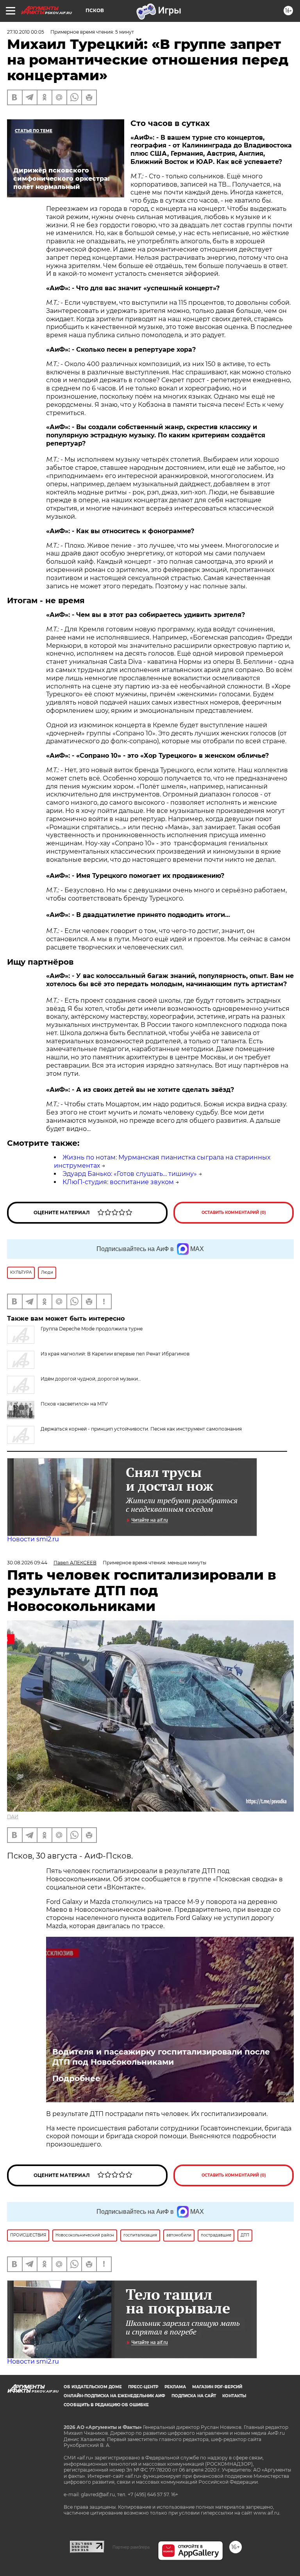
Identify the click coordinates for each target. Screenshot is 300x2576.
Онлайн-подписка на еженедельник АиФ (114, 2396)
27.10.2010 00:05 (26, 32)
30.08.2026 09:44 (27, 1563)
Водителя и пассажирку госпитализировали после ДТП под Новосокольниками (161, 2057)
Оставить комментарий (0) (234, 1212)
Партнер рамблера (131, 2547)
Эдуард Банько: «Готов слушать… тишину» (130, 1174)
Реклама (175, 2387)
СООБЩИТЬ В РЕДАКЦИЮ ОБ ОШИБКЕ (106, 2405)
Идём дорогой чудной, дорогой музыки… (91, 1379)
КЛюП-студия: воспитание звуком (118, 1182)
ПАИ (13, 1817)
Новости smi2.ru (33, 1539)
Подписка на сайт (194, 2396)
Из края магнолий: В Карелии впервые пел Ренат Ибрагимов (115, 1354)
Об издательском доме (93, 2387)
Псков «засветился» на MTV (74, 1404)
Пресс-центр (143, 2387)
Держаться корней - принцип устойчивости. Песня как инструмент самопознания (141, 1429)
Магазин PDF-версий (217, 2387)
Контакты (234, 2396)
